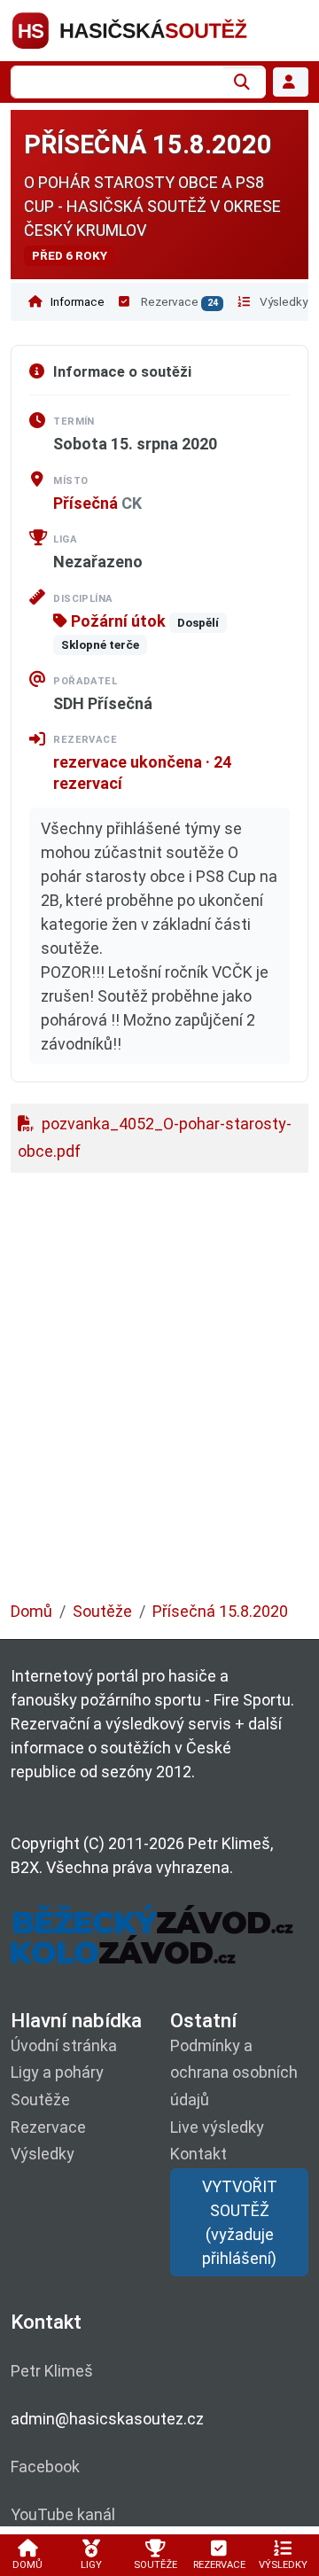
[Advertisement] (159, 1396)
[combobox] (117, 82)
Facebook (45, 2467)
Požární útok (117, 621)
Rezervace (178, 301)
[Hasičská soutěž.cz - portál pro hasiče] (159, 29)
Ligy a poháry (57, 2072)
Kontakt (198, 2154)
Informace (76, 301)
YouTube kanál (63, 2514)
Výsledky (282, 301)
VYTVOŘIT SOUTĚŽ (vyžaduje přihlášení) (240, 2222)
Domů (31, 1611)
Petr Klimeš (52, 2371)
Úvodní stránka (64, 2045)
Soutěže (102, 1611)
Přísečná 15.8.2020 (220, 1611)
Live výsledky (217, 2127)
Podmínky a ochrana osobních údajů (234, 2073)
